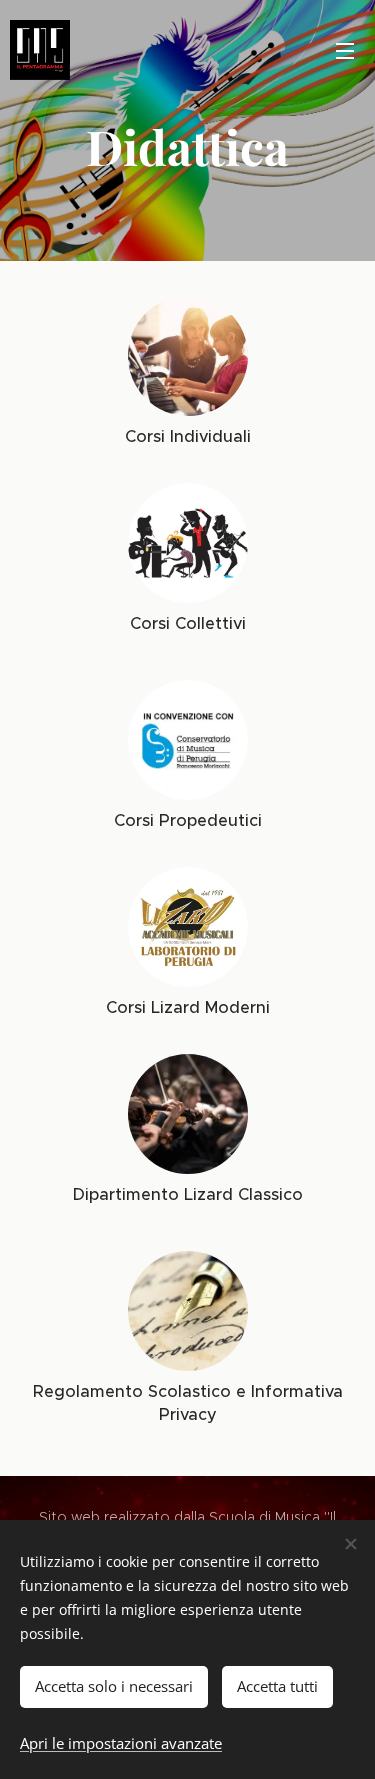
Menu (345, 50)
